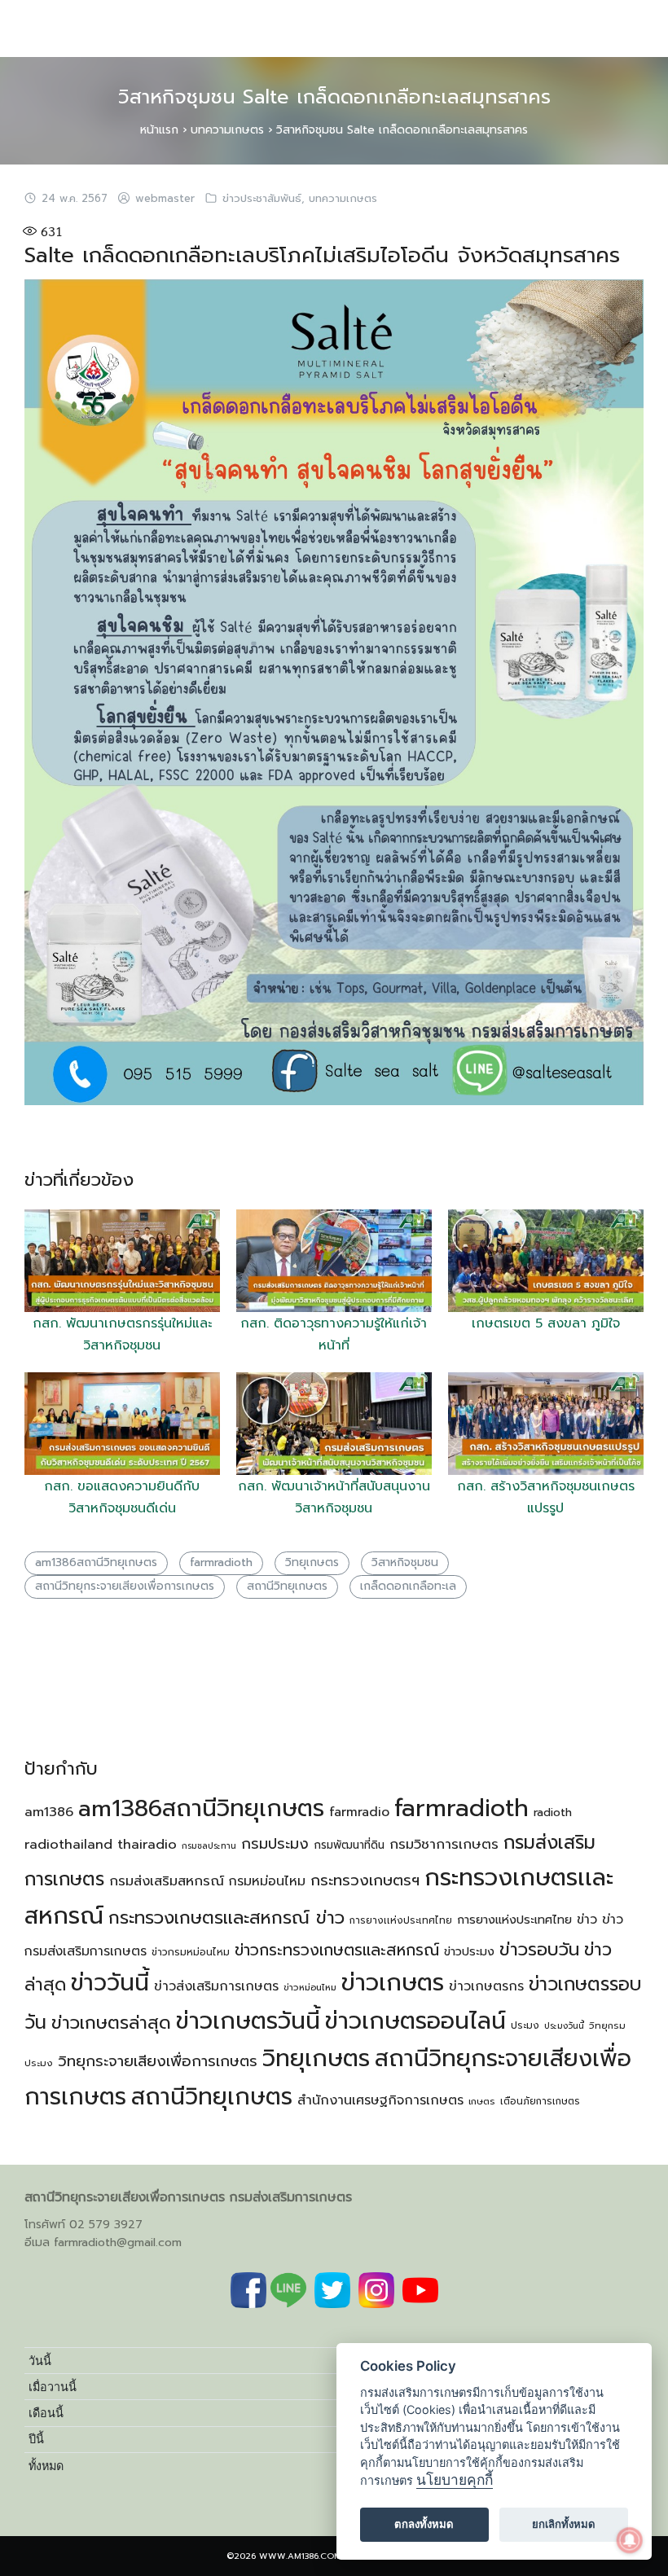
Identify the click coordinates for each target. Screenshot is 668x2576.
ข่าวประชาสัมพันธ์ (262, 199)
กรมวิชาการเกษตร (444, 1844)
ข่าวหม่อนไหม (310, 1988)
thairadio (147, 1844)
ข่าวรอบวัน (539, 1949)
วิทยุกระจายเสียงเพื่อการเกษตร (158, 2061)
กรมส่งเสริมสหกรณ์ (167, 1881)
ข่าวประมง (469, 1951)
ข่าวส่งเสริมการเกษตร (216, 1986)
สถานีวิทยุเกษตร (287, 1586)
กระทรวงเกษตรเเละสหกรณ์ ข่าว (226, 1918)
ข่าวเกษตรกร (486, 1986)
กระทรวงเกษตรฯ (365, 1880)
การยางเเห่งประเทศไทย (401, 1920)
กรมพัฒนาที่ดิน (349, 1845)
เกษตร (482, 2102)
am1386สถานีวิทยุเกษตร (96, 1562)
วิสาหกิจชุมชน (405, 1562)
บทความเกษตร (227, 130)
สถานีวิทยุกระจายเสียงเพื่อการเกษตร (125, 1586)
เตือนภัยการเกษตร (540, 2101)
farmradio (359, 1812)
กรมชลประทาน (209, 1845)
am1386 (49, 1812)
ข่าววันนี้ (110, 1983)
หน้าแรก (159, 130)
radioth (553, 1812)
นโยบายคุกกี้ (455, 2479)
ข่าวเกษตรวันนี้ (248, 2021)
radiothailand (68, 1844)
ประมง (525, 2025)
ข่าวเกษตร (393, 1982)
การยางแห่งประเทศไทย (514, 1920)
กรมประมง (275, 1844)
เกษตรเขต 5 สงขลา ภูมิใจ (546, 1323)
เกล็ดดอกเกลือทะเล (408, 1586)
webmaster (165, 199)
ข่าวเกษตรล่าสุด (111, 2023)
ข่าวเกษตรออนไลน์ (415, 2021)
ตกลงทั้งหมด (424, 2524)
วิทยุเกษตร (312, 1562)
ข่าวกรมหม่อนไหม (191, 1952)
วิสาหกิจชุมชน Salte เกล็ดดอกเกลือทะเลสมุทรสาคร (334, 97)
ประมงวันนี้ (564, 2025)
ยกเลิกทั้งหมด (564, 2524)
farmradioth (221, 1562)
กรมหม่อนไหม (267, 1881)
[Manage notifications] (630, 2540)
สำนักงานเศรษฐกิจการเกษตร (380, 2100)
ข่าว (587, 1920)
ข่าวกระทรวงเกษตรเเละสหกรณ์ (337, 1950)
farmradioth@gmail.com (118, 2242)
